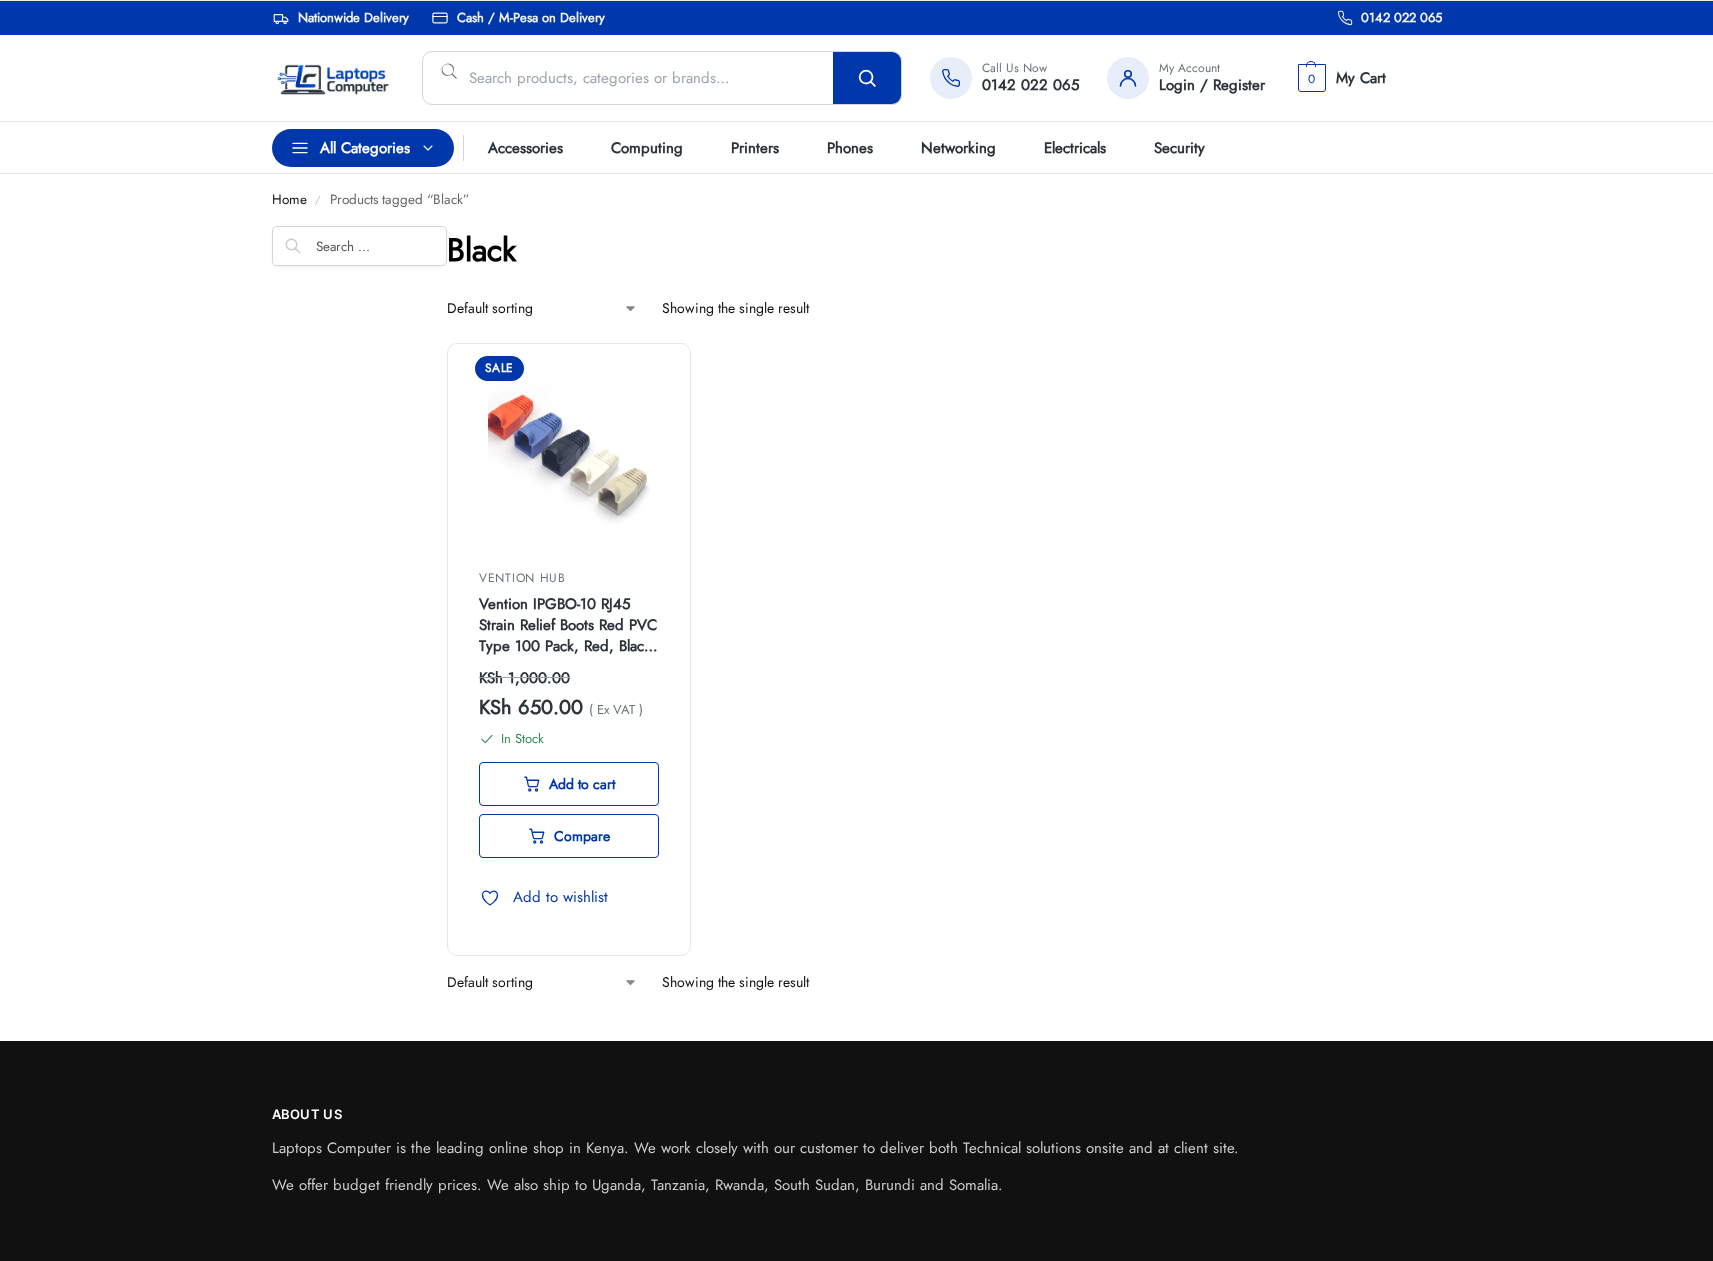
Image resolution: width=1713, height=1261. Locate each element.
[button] (1339, 78)
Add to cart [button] (582, 784)
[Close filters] (278, 334)
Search (867, 78)
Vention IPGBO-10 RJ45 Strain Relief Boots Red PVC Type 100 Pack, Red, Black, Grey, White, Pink (568, 625)
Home (289, 199)
